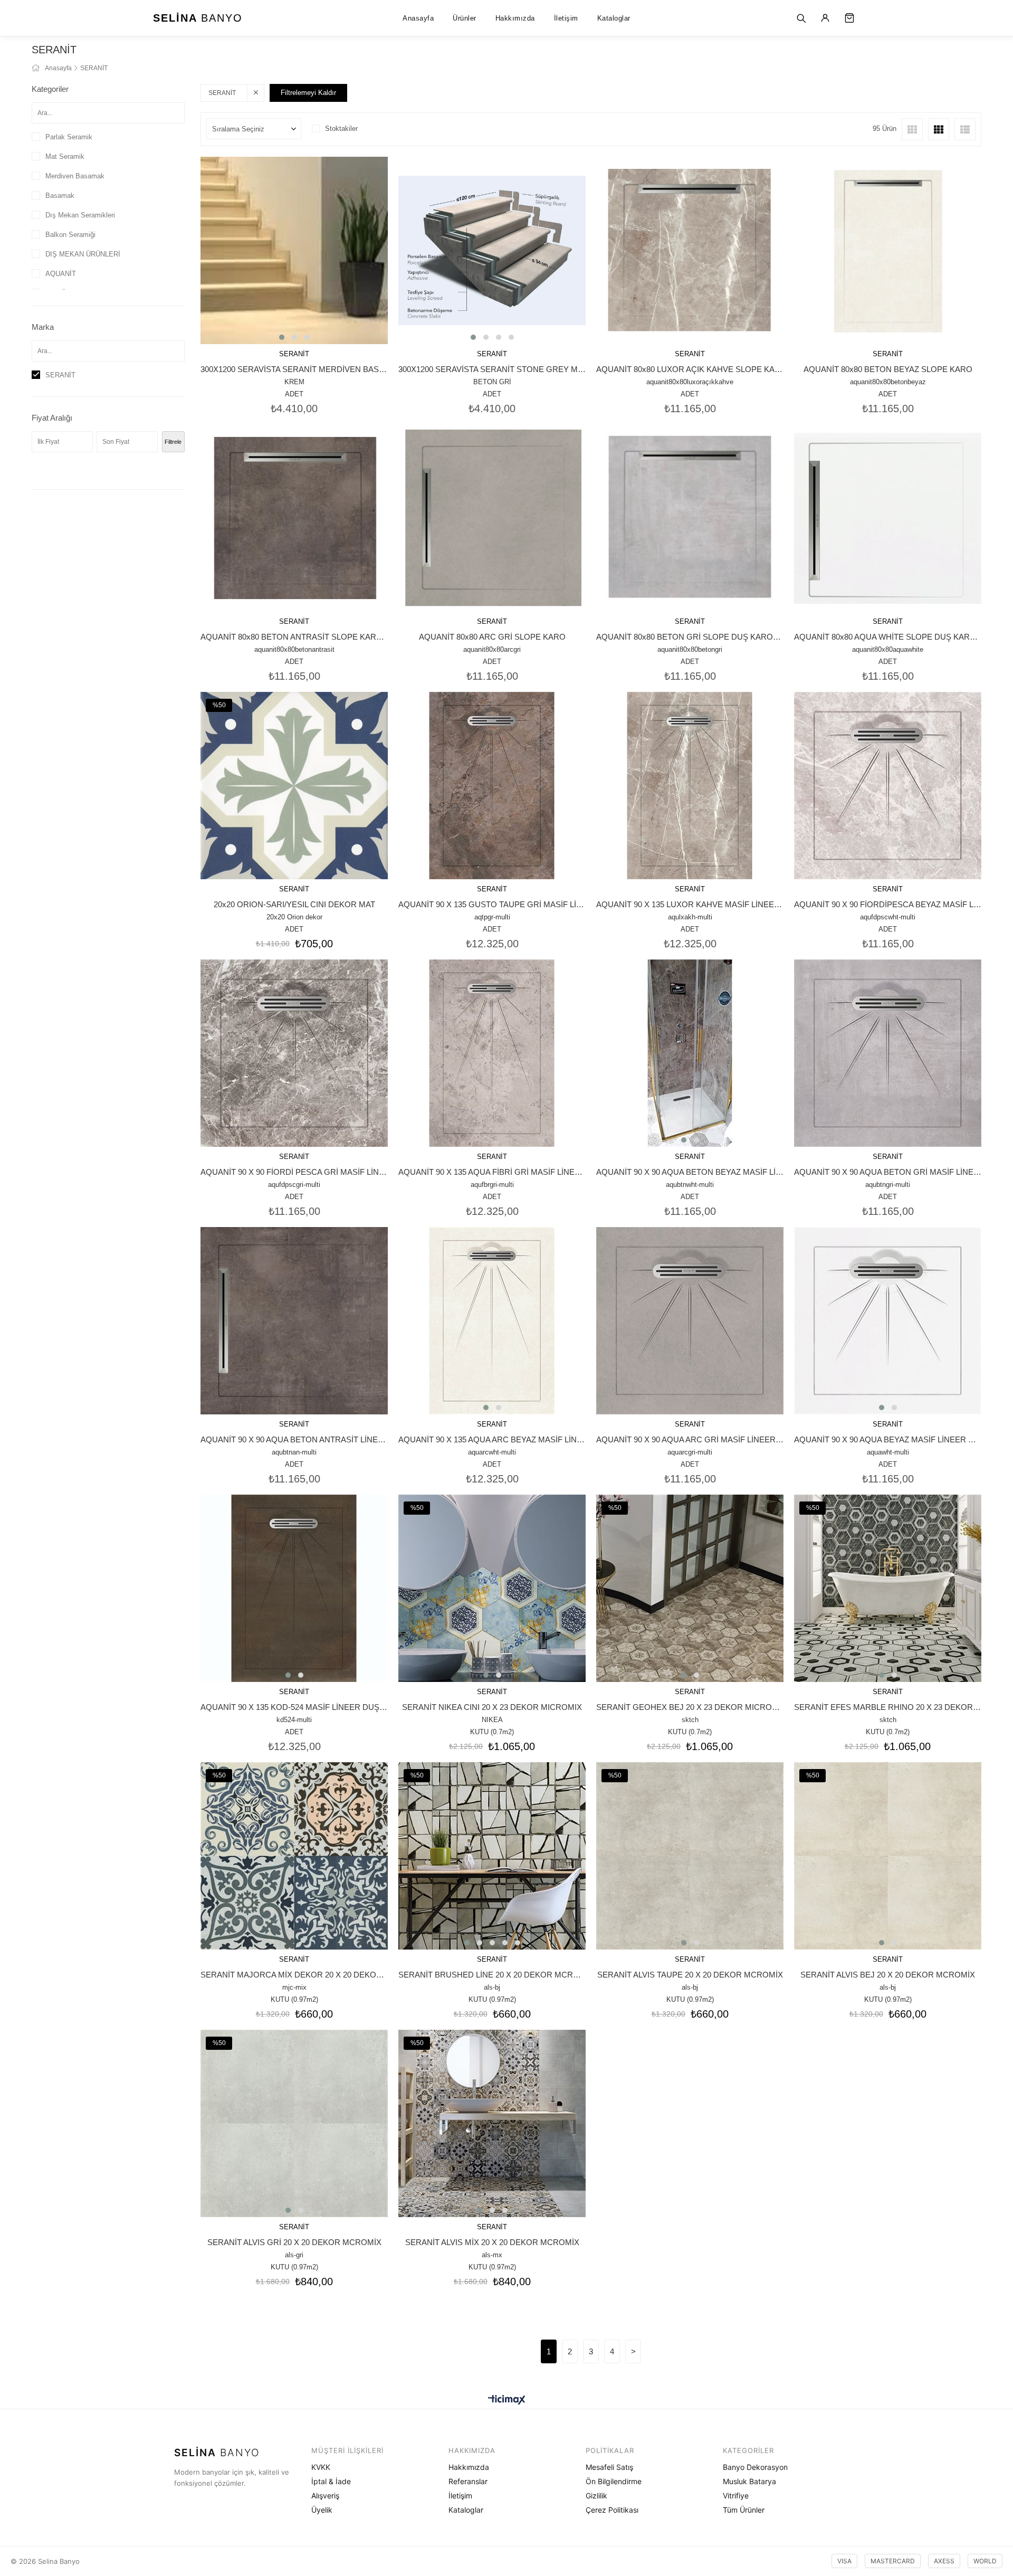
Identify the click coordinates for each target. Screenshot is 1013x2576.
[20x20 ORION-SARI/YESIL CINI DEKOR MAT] (294, 786)
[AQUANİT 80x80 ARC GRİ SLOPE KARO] (492, 518)
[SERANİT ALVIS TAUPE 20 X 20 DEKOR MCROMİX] (690, 1856)
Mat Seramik (65, 156)
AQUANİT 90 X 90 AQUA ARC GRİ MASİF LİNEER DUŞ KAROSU (690, 1439)
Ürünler (465, 18)
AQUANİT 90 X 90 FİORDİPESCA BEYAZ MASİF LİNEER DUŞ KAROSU (888, 904)
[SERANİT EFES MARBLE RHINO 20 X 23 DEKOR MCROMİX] (888, 1588)
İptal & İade (331, 2481)
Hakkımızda (515, 18)
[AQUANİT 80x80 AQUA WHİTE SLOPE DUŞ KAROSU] (888, 518)
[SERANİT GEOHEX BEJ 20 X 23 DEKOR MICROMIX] (690, 1588)
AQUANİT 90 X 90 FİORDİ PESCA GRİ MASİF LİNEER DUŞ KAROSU (294, 1172)
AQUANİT (61, 274)
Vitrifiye (736, 2496)
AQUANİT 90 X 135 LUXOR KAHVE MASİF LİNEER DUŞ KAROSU (690, 904)
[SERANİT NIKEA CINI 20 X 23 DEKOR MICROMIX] (492, 1588)
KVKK (321, 2467)
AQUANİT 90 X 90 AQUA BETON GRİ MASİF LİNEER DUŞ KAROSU (888, 1172)
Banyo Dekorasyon (755, 2467)
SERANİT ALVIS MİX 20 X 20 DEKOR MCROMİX (492, 2242)
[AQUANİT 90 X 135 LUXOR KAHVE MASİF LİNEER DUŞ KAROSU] (690, 786)
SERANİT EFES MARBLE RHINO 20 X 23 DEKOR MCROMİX (888, 1707)
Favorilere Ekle (280, 300)
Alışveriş (325, 2496)
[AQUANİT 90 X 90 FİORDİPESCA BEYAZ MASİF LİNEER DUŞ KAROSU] (888, 786)
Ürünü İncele (309, 300)
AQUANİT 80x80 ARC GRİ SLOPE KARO (492, 637)
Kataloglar (614, 18)
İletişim (566, 18)
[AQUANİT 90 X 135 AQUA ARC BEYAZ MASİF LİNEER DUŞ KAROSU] (492, 1321)
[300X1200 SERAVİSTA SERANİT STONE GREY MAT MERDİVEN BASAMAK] (492, 250)
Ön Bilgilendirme (614, 2481)
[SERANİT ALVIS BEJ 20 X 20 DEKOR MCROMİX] (888, 1856)
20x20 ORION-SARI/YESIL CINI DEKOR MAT (294, 904)
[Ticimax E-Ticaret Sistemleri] (507, 2401)
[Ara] (801, 18)
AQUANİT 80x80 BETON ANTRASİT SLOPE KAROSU (294, 637)
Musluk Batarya (749, 2481)
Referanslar (468, 2481)
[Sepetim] (849, 18)
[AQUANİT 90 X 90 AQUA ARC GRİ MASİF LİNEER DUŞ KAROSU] (690, 1321)
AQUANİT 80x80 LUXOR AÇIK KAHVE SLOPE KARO (690, 369)
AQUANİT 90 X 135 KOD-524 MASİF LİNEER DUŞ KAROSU (294, 1707)
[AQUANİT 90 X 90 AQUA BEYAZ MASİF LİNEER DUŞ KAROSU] (888, 1321)
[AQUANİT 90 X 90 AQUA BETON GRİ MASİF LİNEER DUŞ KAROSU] (888, 1053)
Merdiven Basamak (75, 176)
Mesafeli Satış (609, 2467)
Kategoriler (50, 89)
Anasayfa (418, 18)
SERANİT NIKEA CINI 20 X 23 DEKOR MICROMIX (492, 1707)
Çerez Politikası (612, 2510)
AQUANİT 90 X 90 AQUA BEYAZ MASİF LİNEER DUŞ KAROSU (888, 1439)
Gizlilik (596, 2496)
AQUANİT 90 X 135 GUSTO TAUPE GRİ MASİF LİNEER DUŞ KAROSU (492, 904)
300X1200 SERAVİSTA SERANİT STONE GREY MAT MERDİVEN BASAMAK (492, 369)
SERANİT (60, 375)
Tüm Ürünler (744, 2510)
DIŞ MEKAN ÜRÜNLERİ (83, 254)
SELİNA (198, 18)
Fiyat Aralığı (52, 418)
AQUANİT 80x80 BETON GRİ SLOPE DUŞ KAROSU (690, 637)
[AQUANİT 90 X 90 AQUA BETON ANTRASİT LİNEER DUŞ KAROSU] (294, 1321)
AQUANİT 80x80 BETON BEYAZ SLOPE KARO (888, 369)
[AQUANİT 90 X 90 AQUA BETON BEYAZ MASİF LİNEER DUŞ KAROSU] (690, 1053)
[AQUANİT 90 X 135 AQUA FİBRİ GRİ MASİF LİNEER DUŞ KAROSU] (492, 1053)
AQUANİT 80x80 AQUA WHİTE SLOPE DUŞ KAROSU (888, 637)
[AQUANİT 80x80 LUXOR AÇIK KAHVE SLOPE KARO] (690, 250)
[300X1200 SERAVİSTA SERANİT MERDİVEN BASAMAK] (294, 250)
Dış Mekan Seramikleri (80, 215)
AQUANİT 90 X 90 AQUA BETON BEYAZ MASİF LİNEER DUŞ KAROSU (690, 1172)
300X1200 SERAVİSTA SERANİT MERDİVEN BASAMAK (294, 369)
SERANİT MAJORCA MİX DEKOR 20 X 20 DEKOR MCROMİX (294, 1975)
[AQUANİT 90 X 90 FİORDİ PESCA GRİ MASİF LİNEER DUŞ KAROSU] (294, 1053)
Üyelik (322, 2510)
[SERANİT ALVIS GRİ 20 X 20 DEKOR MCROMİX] (294, 2123)
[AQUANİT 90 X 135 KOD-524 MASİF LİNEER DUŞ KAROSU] (294, 1588)
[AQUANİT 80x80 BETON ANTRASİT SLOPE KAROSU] (294, 518)
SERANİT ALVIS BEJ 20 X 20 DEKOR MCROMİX (888, 1975)
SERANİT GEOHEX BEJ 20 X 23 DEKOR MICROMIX (690, 1707)
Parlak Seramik (69, 137)
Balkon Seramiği (70, 235)
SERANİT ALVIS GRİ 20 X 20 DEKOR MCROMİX (294, 2242)
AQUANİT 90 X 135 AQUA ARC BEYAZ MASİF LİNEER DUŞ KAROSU (492, 1439)
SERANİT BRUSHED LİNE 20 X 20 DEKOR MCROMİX (492, 1975)
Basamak (60, 196)
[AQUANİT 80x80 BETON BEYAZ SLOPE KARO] (888, 250)
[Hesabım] (825, 18)
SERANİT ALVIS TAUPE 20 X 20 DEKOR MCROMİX (690, 1975)
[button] (282, 337)
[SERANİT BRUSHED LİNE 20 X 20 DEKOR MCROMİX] (492, 1856)
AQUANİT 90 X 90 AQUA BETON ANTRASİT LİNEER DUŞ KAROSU (294, 1439)
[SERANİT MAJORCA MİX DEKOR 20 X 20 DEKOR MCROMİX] (294, 1856)
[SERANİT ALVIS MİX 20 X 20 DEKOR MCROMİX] (492, 2123)
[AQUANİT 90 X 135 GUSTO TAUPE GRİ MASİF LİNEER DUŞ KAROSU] (492, 786)
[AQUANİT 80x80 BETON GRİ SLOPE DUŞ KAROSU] (690, 518)
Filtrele (173, 442)
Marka (43, 327)
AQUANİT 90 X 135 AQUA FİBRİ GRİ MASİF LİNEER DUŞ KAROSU (492, 1172)
